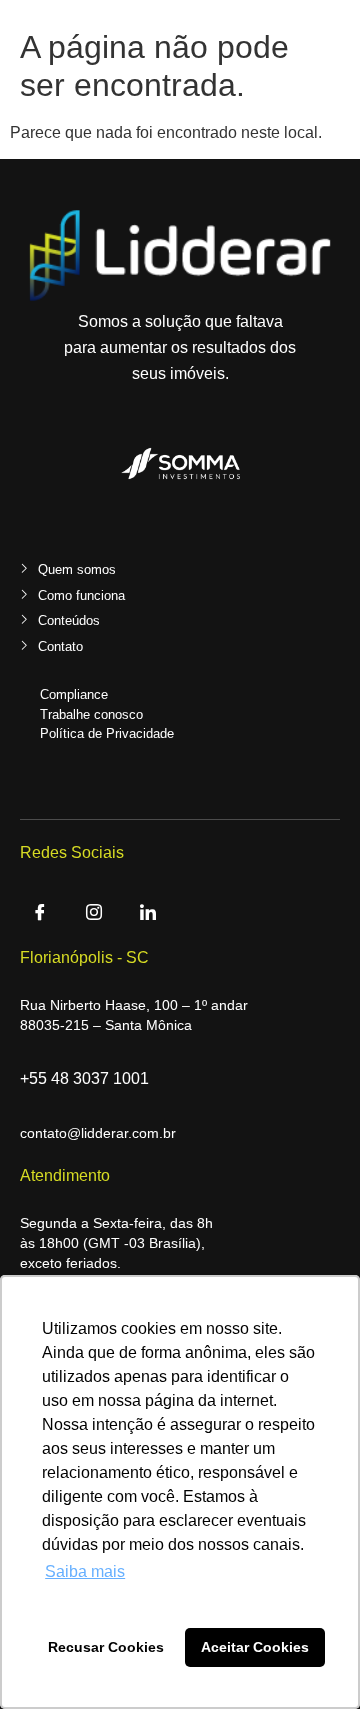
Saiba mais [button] (85, 1571)
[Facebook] (40, 915)
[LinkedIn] (148, 915)
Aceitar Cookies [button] (255, 1647)
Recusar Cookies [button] (106, 1647)
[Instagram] (94, 915)
